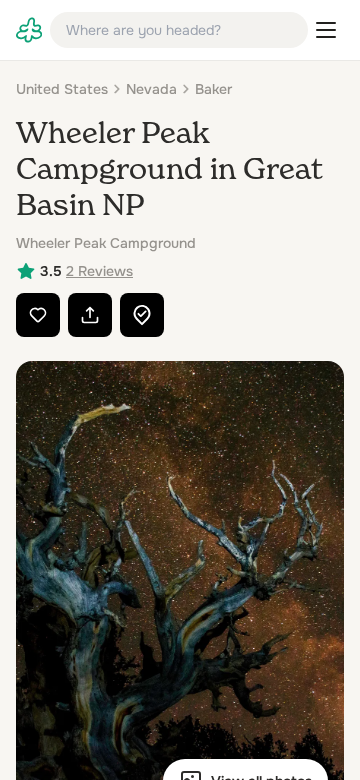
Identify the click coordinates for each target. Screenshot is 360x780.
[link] (29, 30)
